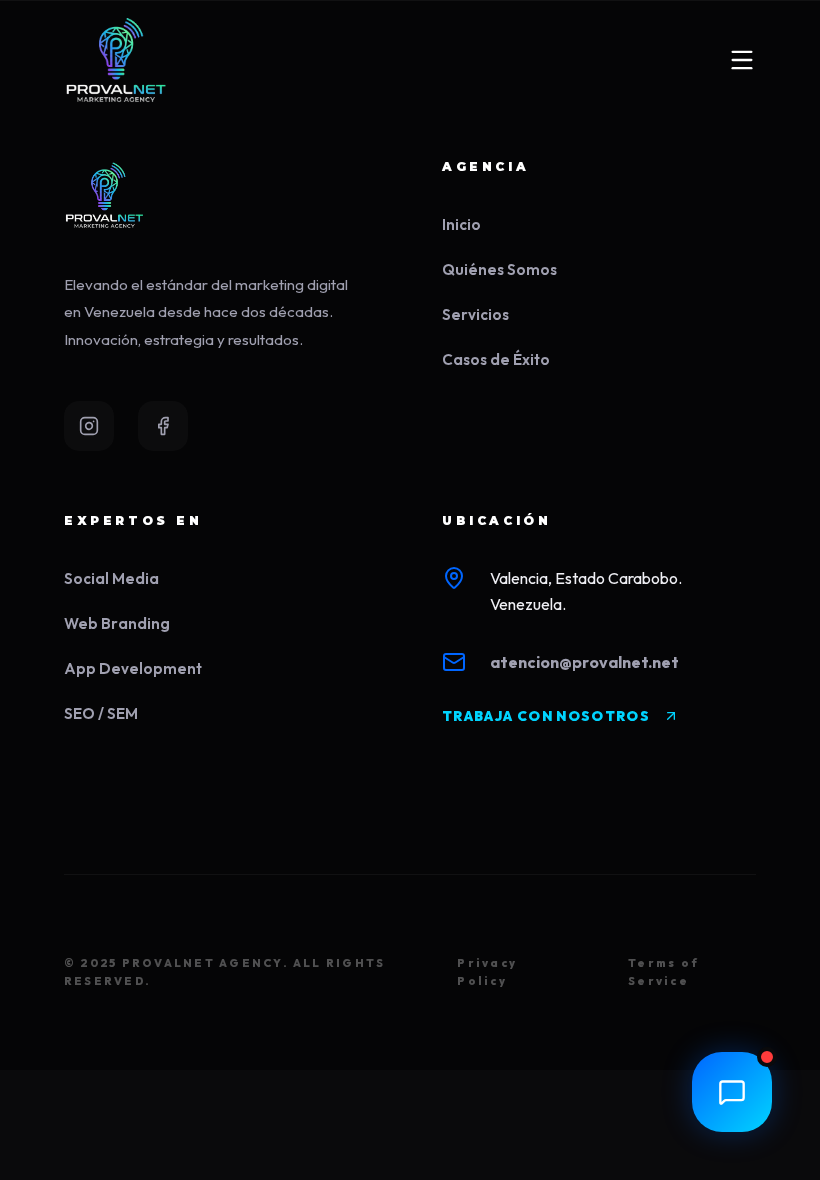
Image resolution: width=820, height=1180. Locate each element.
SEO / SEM (101, 713)
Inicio (461, 224)
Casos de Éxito (496, 359)
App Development (133, 668)
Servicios (475, 314)
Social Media (111, 578)
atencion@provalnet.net (584, 662)
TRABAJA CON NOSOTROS (546, 716)
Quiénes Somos (499, 269)
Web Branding (117, 623)
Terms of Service (663, 972)
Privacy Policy (487, 972)
